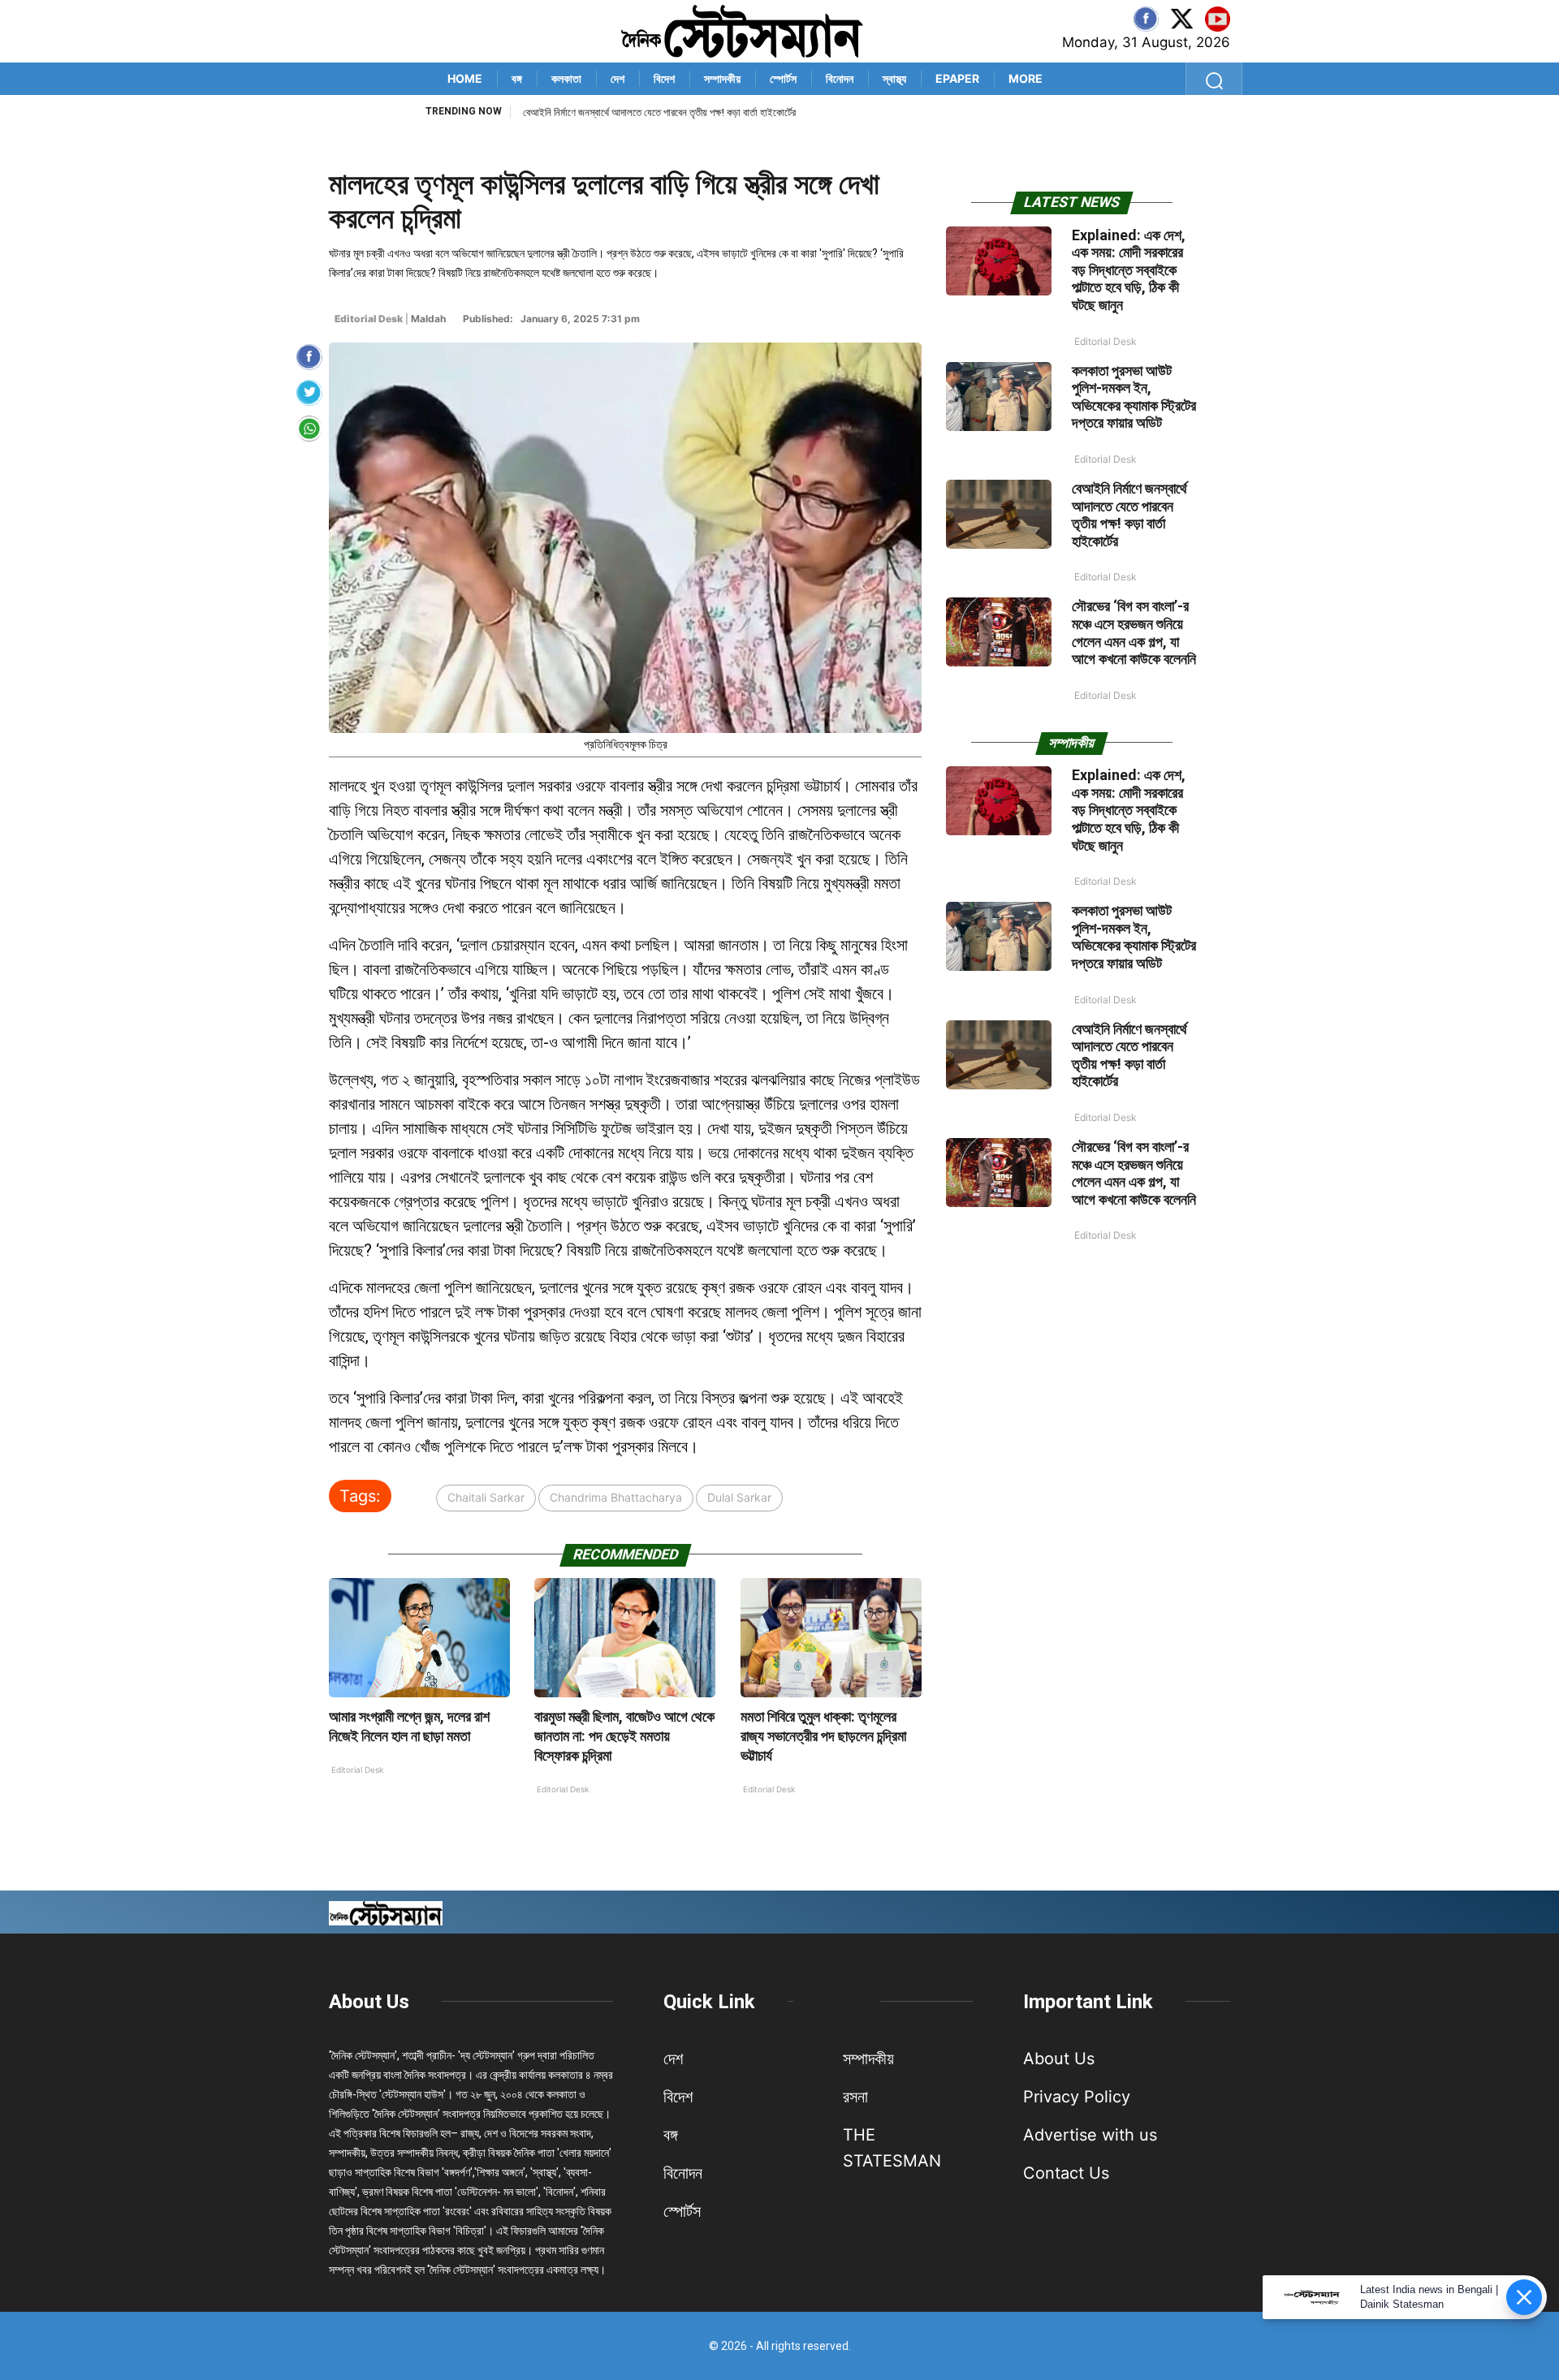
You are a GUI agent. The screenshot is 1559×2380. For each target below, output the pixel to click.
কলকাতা (566, 78)
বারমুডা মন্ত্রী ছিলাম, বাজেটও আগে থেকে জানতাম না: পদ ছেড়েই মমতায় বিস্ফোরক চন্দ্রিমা (624, 1736)
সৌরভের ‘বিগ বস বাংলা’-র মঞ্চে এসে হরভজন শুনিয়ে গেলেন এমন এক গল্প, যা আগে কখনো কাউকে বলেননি (697, 112)
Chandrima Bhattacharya (616, 1497)
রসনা (855, 2097)
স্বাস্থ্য (894, 78)
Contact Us (1066, 2173)
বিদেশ (664, 78)
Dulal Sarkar (739, 1497)
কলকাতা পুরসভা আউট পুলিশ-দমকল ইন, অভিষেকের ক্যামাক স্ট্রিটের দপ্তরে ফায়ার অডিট (1134, 397)
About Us (369, 2002)
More (1026, 78)
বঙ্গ (517, 78)
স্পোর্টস (783, 78)
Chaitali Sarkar (486, 1497)
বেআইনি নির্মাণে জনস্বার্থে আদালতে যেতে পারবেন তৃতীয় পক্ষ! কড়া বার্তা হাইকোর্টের (1129, 515)
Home (465, 78)
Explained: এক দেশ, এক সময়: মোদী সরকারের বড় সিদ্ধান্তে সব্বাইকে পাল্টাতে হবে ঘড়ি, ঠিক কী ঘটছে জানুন (1129, 270)
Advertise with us (1090, 2135)
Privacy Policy (1077, 2097)
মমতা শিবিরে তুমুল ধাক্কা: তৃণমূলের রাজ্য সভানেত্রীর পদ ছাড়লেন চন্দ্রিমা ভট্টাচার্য (823, 1736)
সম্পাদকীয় (722, 78)
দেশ (618, 78)
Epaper (957, 78)
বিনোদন (840, 78)
